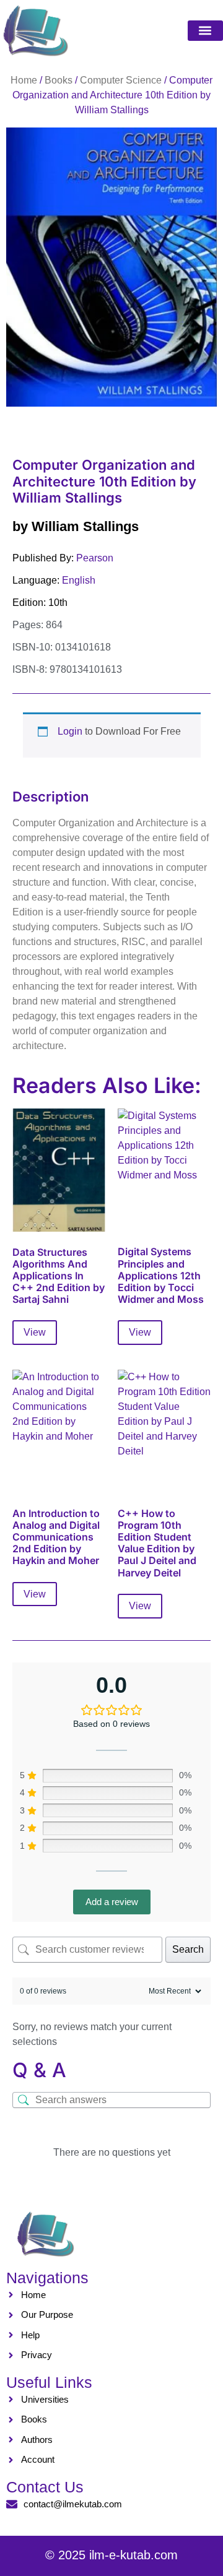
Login (70, 731)
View (35, 1332)
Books (59, 80)
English (79, 580)
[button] (205, 31)
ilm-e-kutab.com (133, 2555)
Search (188, 1949)
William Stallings (85, 526)
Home (24, 80)
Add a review (112, 1902)
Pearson (95, 558)
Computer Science (121, 80)
